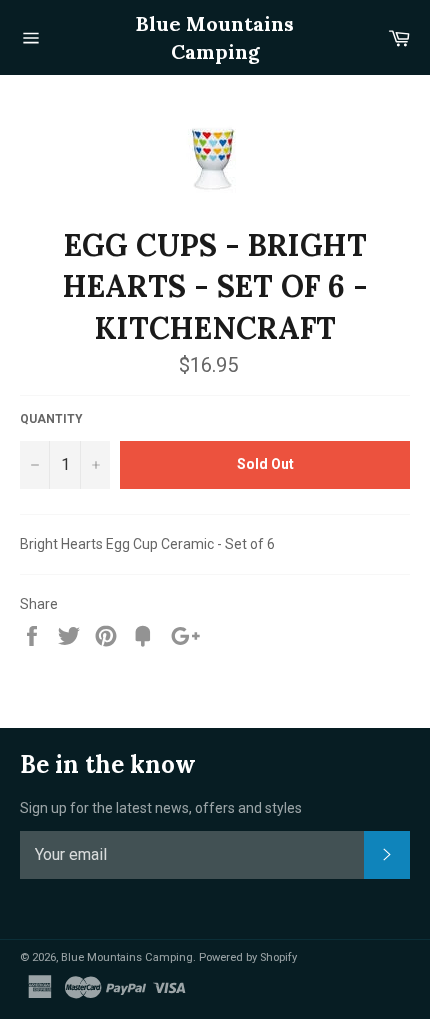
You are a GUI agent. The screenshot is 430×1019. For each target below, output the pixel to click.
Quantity (51, 419)
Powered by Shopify (248, 957)
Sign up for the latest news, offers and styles (161, 808)
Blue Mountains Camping (215, 37)
